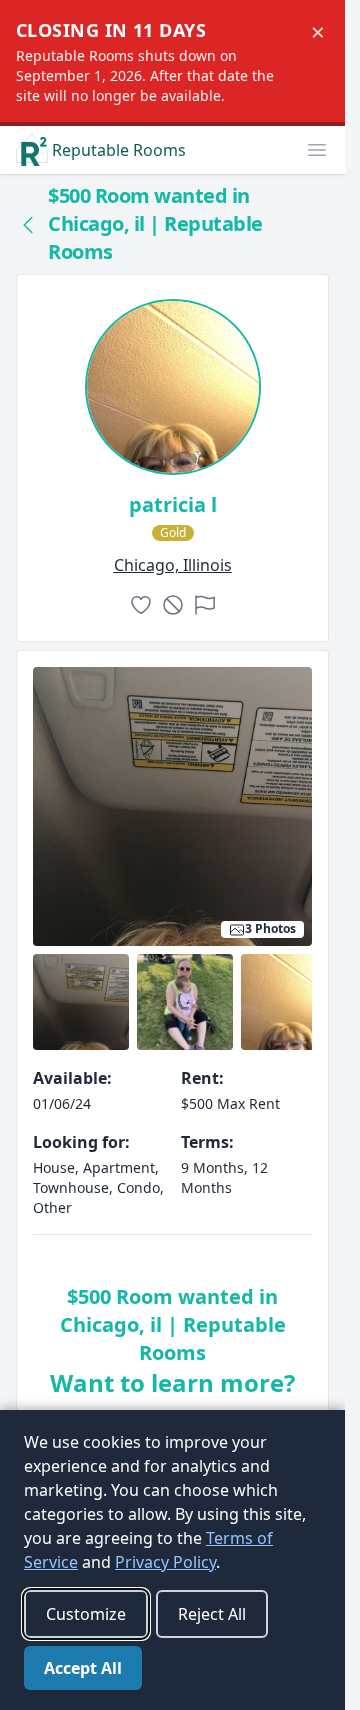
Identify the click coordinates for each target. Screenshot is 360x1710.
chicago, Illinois (173, 565)
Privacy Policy (165, 1562)
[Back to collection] (28, 224)
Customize (86, 1614)
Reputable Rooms (119, 150)
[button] (317, 150)
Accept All (83, 1668)
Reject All (212, 1614)
